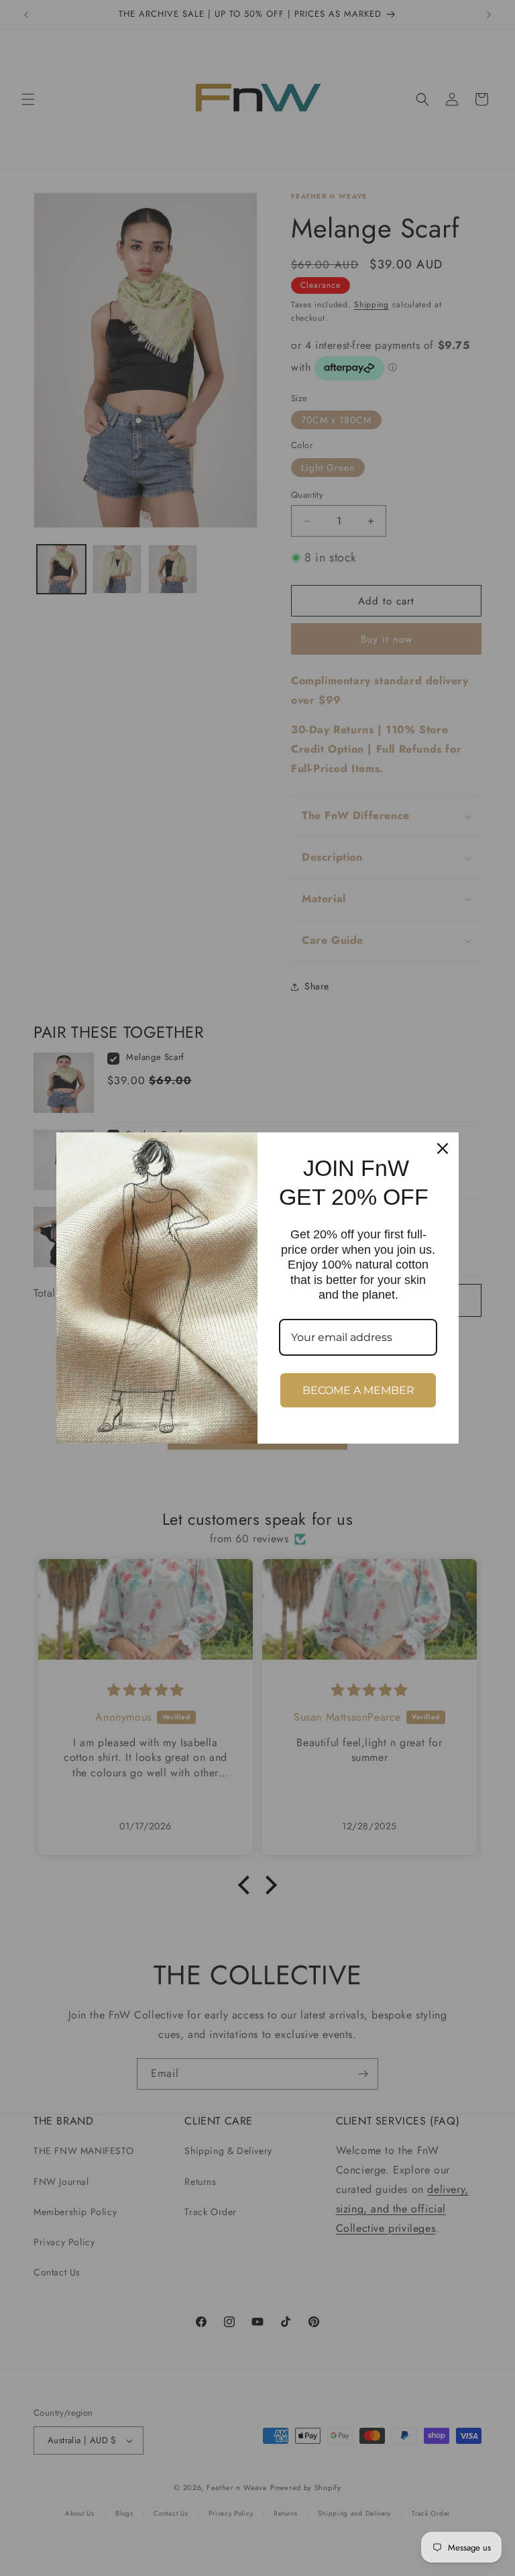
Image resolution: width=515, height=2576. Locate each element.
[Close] (443, 1148)
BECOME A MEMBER (358, 1390)
